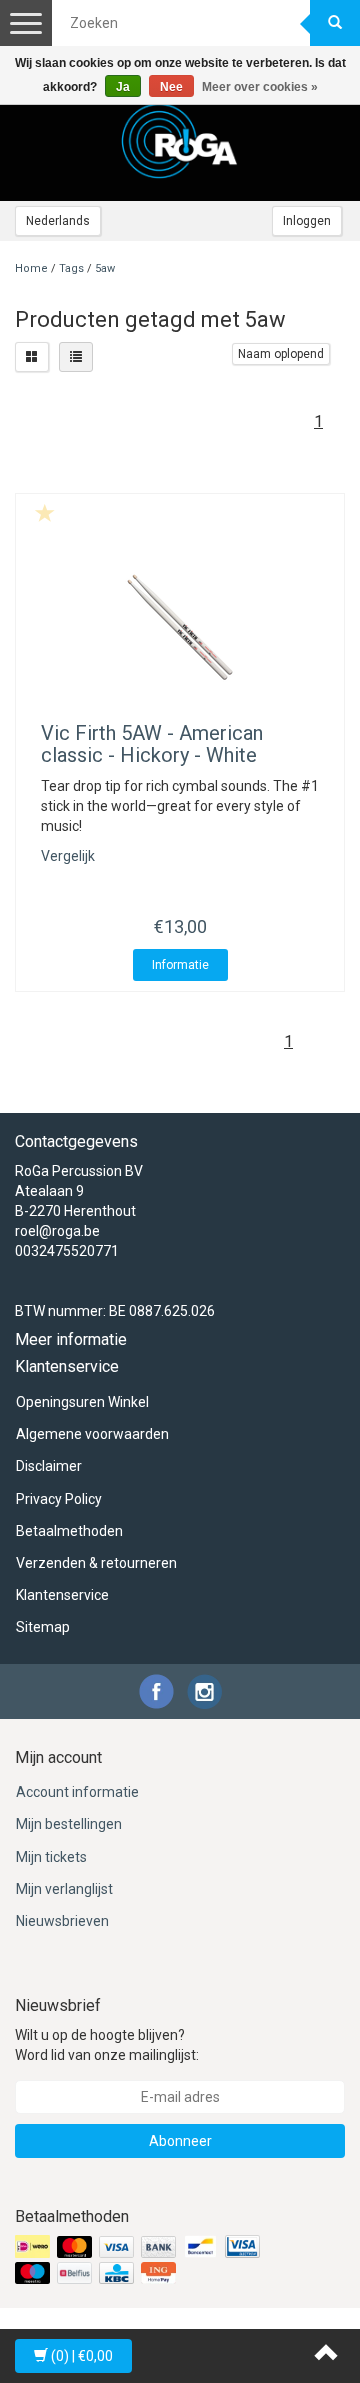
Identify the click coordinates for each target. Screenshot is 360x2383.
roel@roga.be (57, 1231)
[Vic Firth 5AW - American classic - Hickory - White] (180, 627)
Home (31, 268)
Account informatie (77, 1792)
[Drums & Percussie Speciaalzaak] (180, 141)
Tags (71, 268)
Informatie (180, 965)
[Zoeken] (335, 23)
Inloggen (307, 221)
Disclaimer (49, 1466)
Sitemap (43, 1627)
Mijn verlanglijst (64, 1889)
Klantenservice (62, 1595)
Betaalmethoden (69, 1531)
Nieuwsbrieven (62, 1921)
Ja (123, 87)
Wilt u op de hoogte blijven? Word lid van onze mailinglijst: (107, 2045)
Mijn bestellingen (69, 1824)
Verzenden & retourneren (96, 1563)
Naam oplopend (281, 354)
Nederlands (58, 221)
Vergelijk (68, 856)
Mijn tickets (51, 1857)
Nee (171, 87)
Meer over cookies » (260, 87)
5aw (105, 268)
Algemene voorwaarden (92, 1434)
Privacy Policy (59, 1499)
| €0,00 (82, 2356)
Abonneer (180, 2141)
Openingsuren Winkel (82, 1402)
